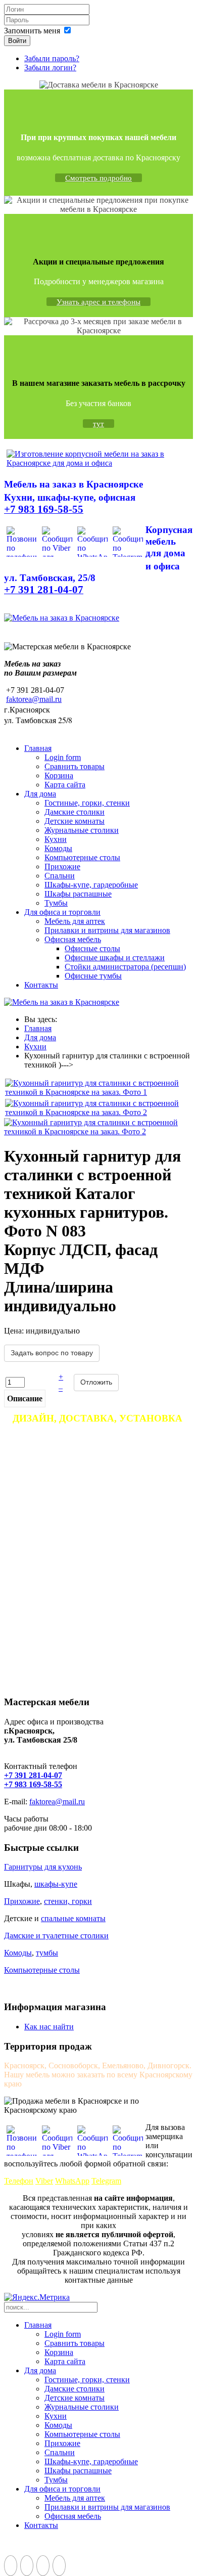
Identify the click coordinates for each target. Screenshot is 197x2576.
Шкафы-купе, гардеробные (91, 885)
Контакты (41, 985)
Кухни (56, 839)
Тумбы (56, 903)
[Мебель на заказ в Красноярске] (62, 618)
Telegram (106, 2181)
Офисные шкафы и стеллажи (115, 958)
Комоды (58, 848)
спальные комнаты (73, 1918)
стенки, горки (68, 1901)
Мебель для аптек (75, 921)
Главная (38, 748)
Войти (17, 41)
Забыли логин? (50, 68)
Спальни (60, 876)
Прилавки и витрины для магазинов (107, 930)
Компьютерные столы (82, 857)
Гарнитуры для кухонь (43, 1867)
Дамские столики (75, 812)
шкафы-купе (56, 1884)
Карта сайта (65, 785)
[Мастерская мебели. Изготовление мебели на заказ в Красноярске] (98, 463)
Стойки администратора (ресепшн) (125, 967)
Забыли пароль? (52, 58)
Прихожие (62, 867)
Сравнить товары (75, 766)
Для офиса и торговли (62, 912)
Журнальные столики (82, 830)
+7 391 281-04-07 (33, 1775)
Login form (63, 757)
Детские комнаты (75, 821)
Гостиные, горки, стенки (87, 803)
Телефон (19, 2181)
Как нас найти (49, 2027)
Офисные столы (92, 948)
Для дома (40, 794)
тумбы (47, 1953)
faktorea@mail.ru (34, 699)
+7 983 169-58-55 (33, 1784)
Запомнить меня (32, 31)
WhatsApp (72, 2181)
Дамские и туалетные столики (56, 1936)
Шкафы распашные (78, 894)
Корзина (59, 775)
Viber (44, 2181)
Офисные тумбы (93, 976)
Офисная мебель (73, 939)
